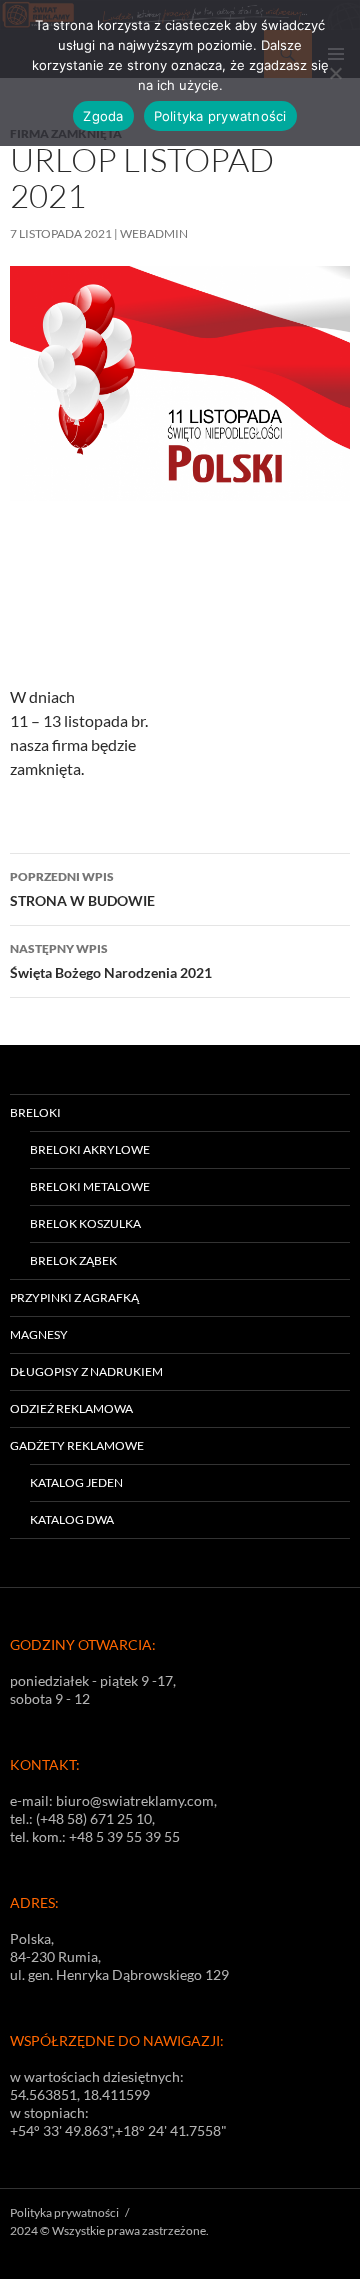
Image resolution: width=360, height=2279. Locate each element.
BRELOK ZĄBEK (73, 1260)
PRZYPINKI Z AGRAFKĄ (74, 1297)
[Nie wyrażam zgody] (335, 73)
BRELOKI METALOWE (90, 1186)
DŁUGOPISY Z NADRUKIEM (86, 1371)
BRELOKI (35, 1112)
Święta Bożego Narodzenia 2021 (111, 961)
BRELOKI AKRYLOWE (90, 1149)
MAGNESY (39, 1334)
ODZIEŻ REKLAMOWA (71, 1408)
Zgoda (103, 116)
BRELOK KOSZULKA (85, 1223)
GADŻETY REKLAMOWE (77, 1445)
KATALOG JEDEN (76, 1482)
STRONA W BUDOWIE (82, 889)
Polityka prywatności (64, 2212)
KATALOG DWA (72, 1519)
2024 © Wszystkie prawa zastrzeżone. (109, 2230)
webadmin (154, 233)
